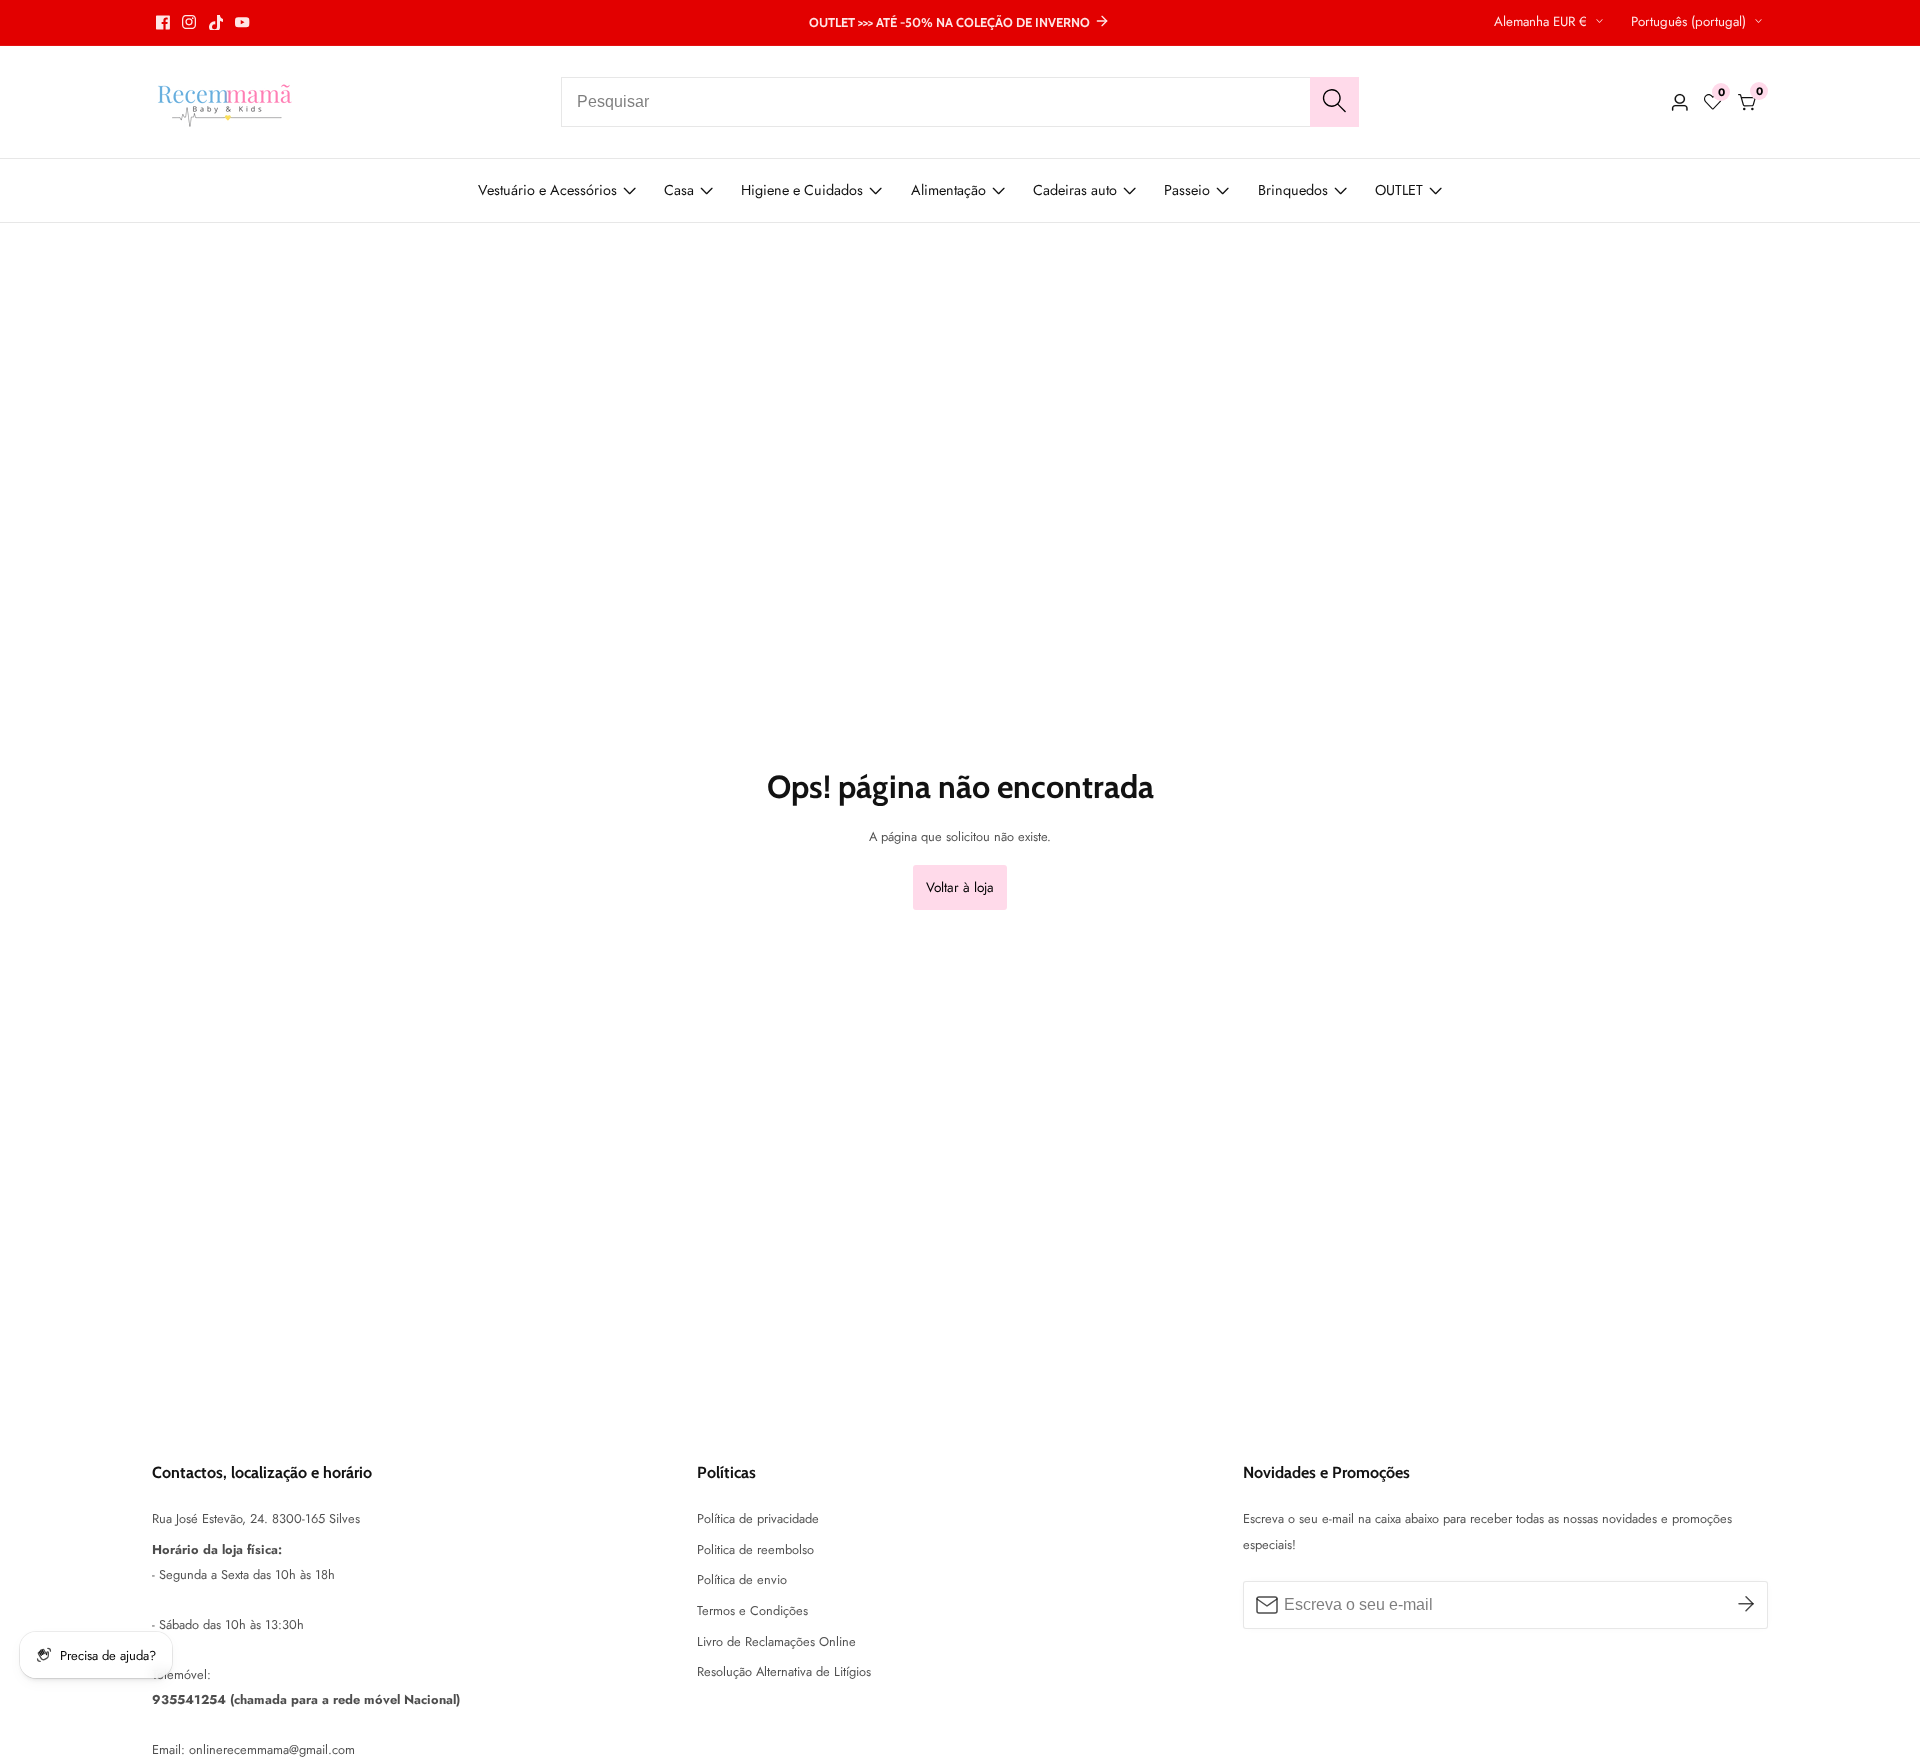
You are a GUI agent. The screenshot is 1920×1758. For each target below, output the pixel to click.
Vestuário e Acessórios (547, 190)
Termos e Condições (752, 1610)
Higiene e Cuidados (802, 190)
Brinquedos (1293, 190)
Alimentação (948, 190)
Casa (679, 190)
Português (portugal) (1690, 21)
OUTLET (1399, 190)
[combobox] (960, 102)
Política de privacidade (758, 1518)
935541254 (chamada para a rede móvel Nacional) (306, 1699)
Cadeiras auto (1075, 190)
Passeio (1187, 190)
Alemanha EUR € (1542, 21)
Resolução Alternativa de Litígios (784, 1671)
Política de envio (742, 1579)
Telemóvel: (181, 1674)
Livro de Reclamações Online (776, 1641)
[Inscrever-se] (1746, 1605)
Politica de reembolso (755, 1549)
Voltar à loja (960, 887)
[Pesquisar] (1334, 102)
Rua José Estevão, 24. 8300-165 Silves (256, 1518)
